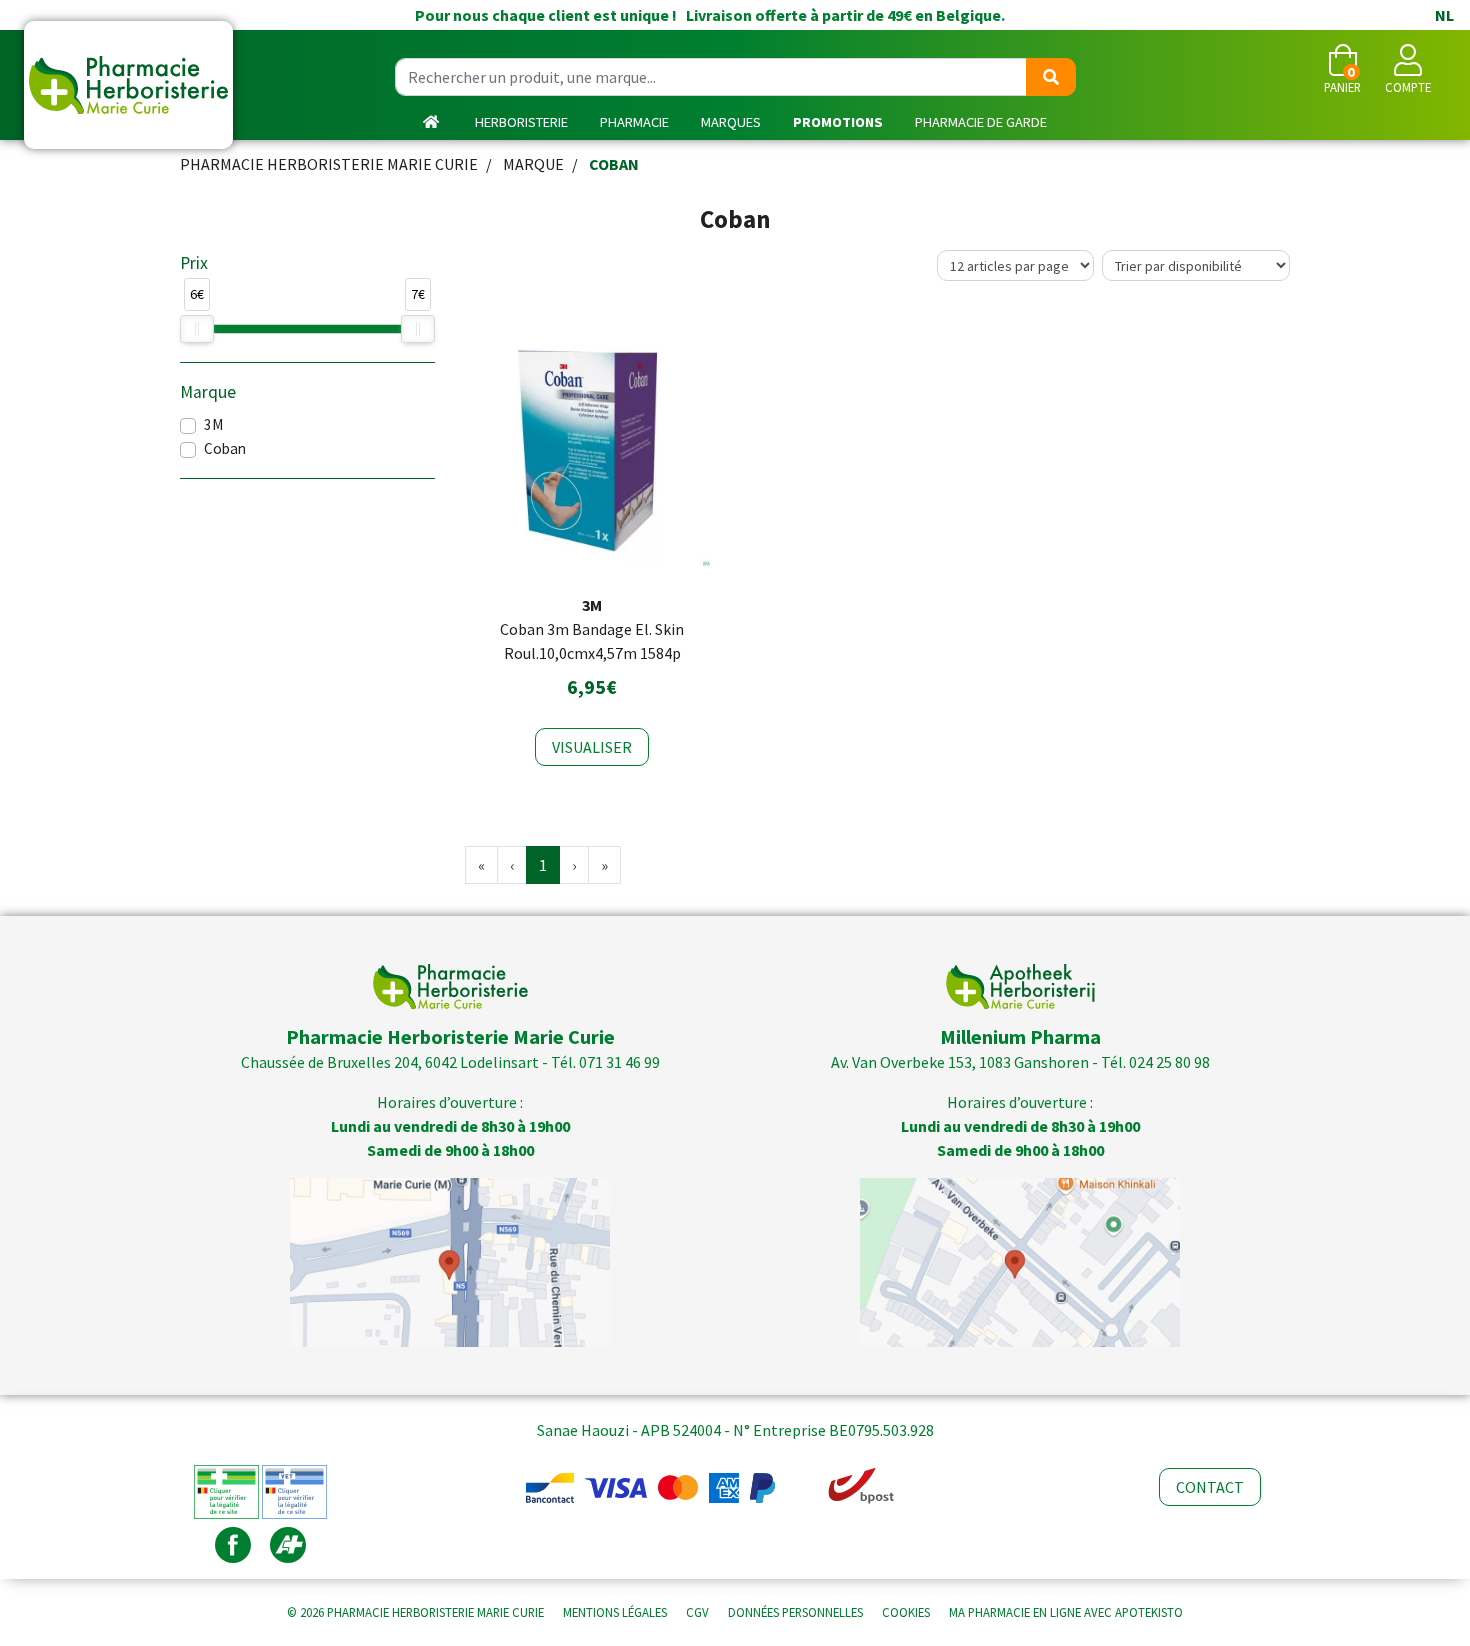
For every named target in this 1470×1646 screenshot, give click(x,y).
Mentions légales (615, 1612)
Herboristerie (521, 122)
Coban (225, 448)
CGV (697, 1612)
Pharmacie (634, 122)
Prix (194, 263)
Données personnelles (795, 1612)
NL (1444, 15)
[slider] (197, 329)
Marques (731, 122)
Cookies (906, 1612)
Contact (1210, 1487)
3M (213, 424)
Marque (533, 164)
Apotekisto (1066, 1612)
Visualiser (592, 747)
